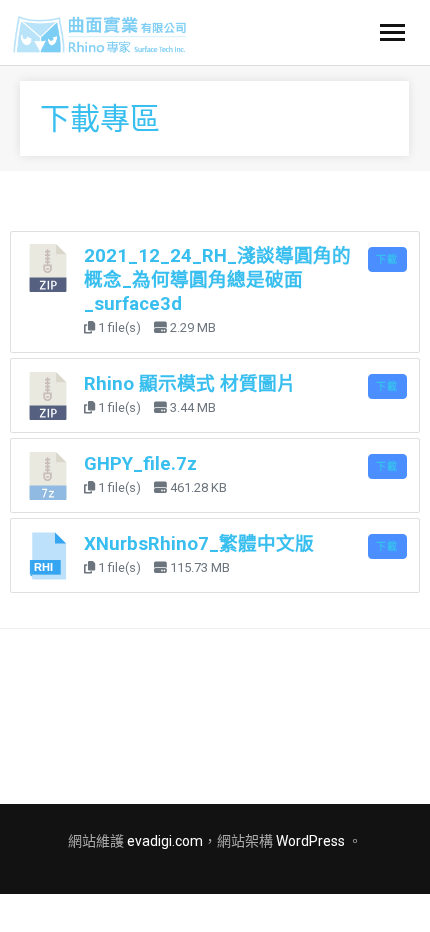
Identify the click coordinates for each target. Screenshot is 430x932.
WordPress (310, 841)
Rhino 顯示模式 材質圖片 (190, 384)
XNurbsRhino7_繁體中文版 (199, 544)
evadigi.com (165, 841)
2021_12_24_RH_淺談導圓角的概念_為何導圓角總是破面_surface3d (217, 280)
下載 (387, 259)
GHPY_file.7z (140, 464)
